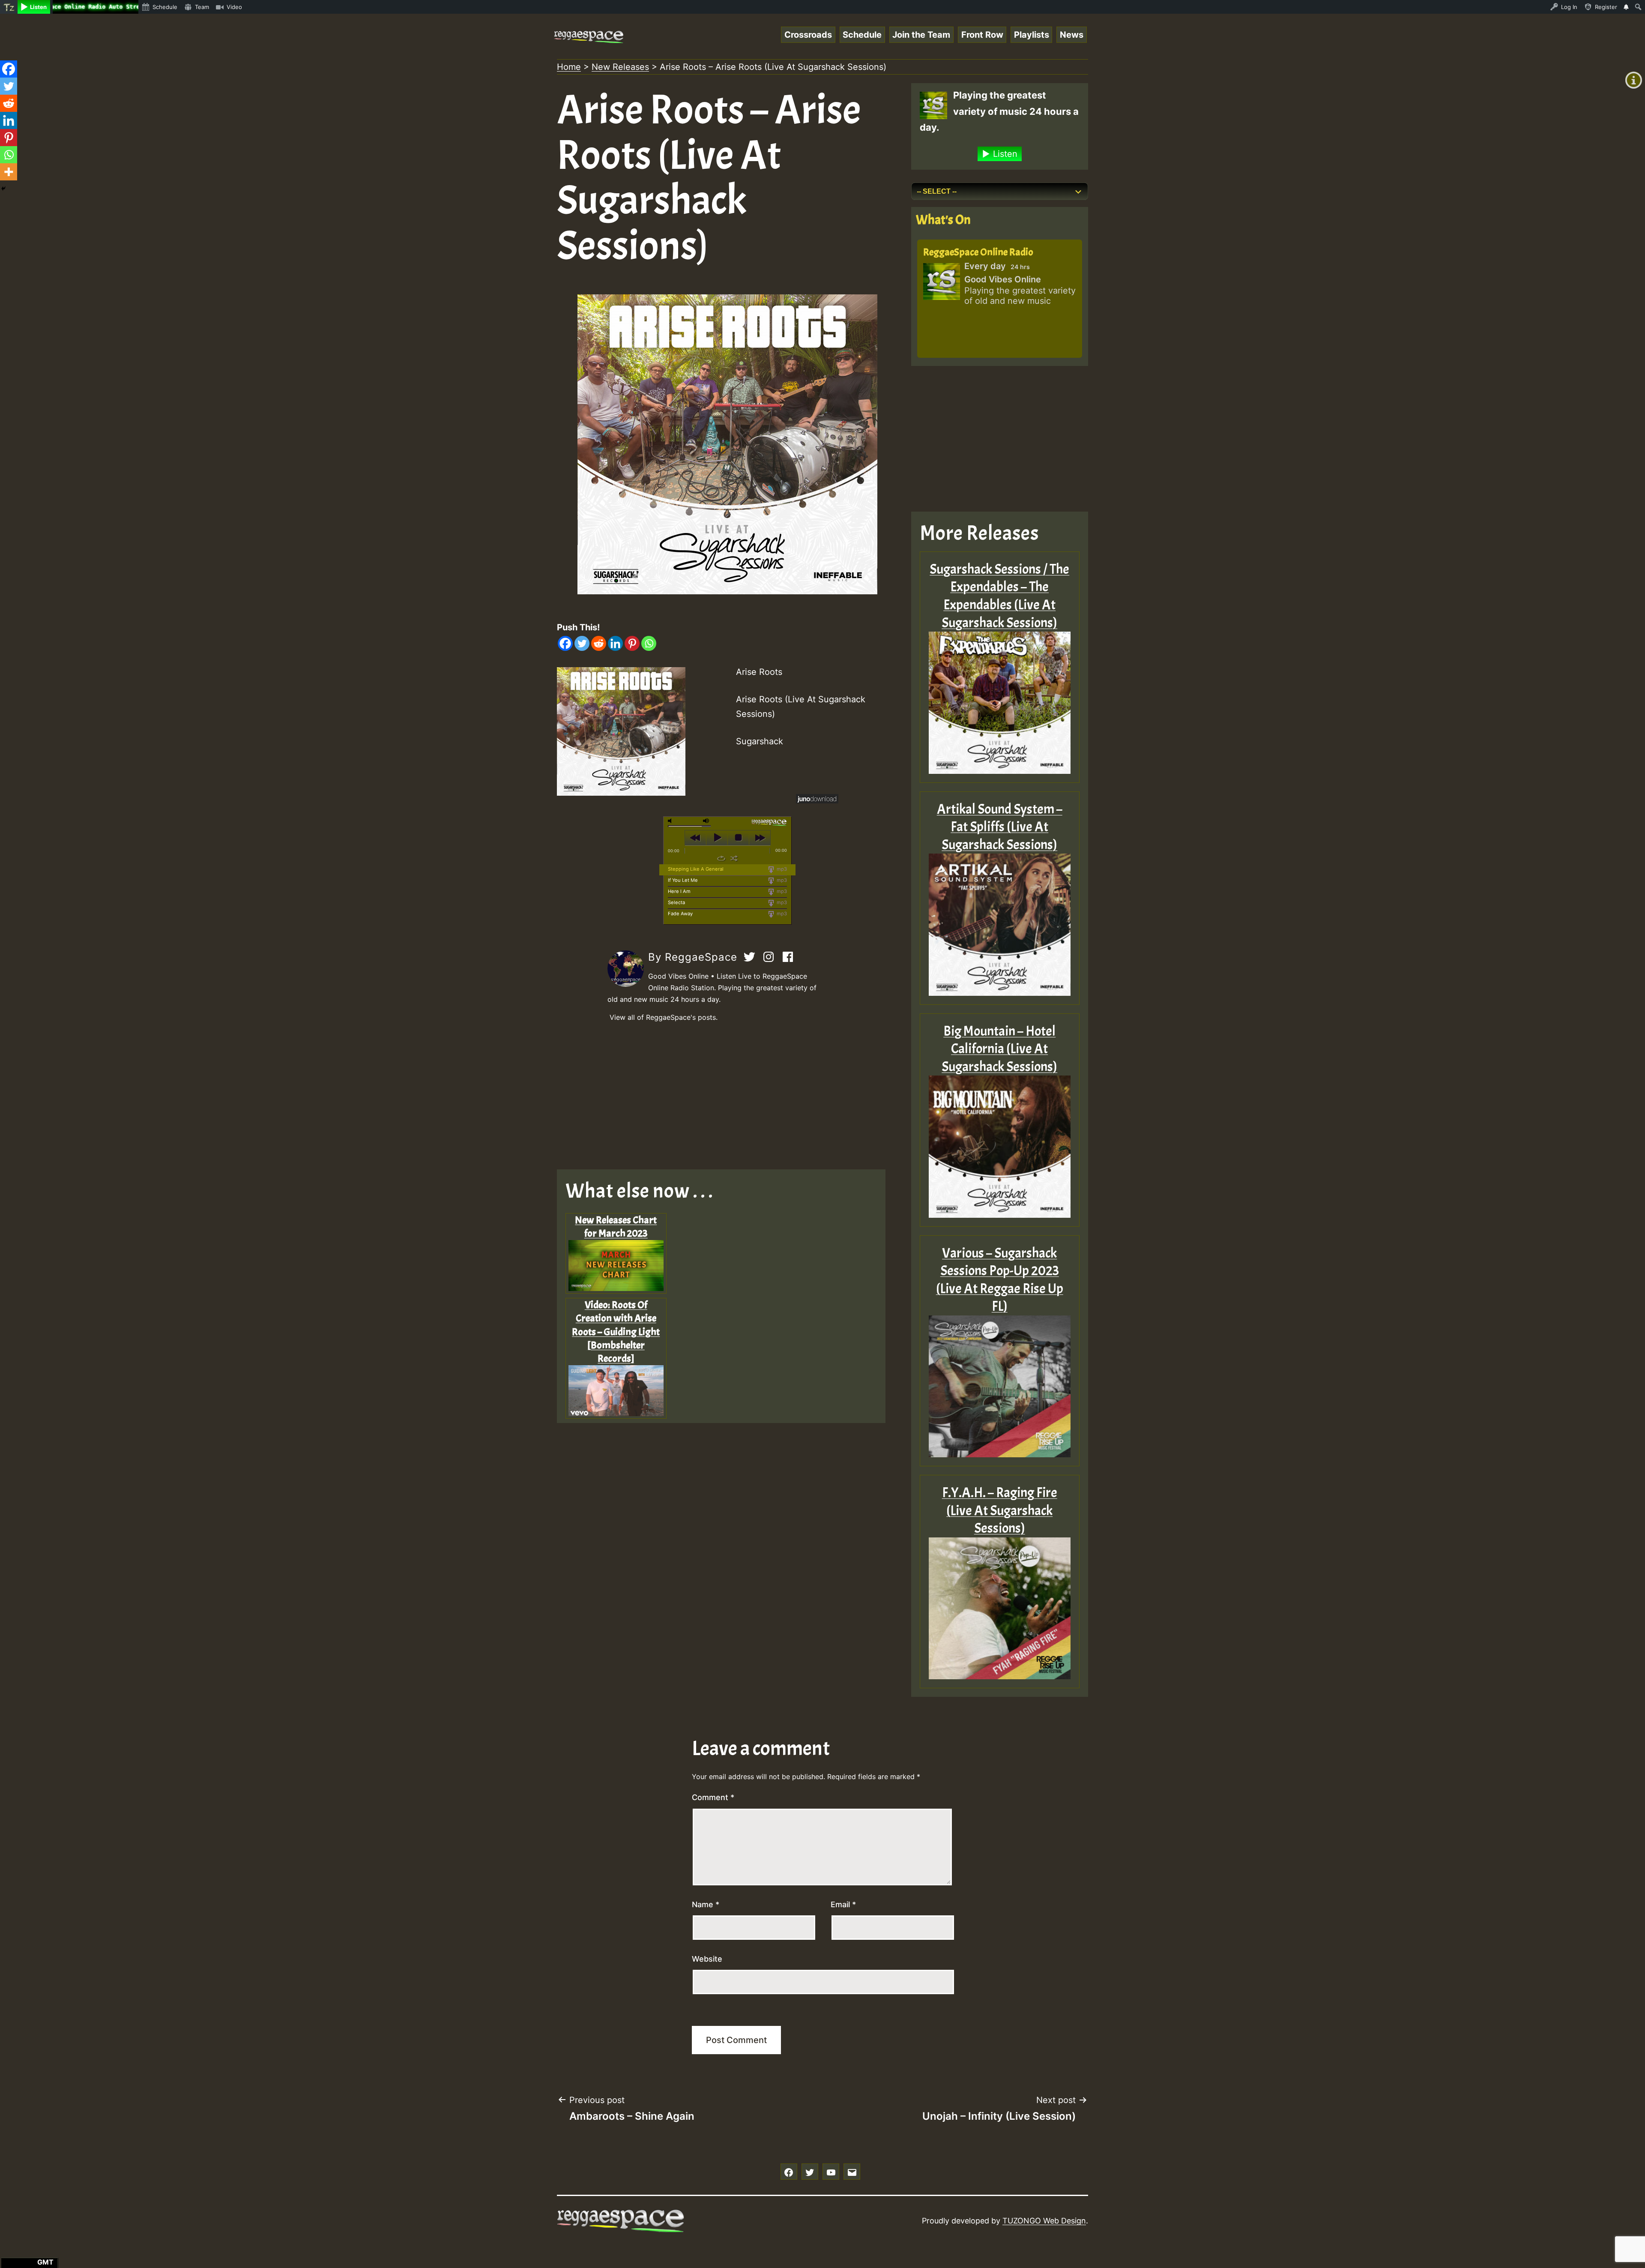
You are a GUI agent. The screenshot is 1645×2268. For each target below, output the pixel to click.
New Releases (620, 67)
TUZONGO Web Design (1044, 2221)
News (1072, 35)
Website (707, 1959)
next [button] (760, 838)
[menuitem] (9, 7)
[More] (9, 172)
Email (843, 1904)
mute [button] (671, 821)
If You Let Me (683, 880)
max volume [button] (706, 821)
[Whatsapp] (649, 643)
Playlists (1032, 35)
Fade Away (680, 914)
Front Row (982, 35)
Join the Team (921, 35)
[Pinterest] (632, 643)
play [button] (717, 838)
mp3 (781, 869)
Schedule (862, 35)
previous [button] (695, 838)
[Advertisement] (728, 1097)
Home (569, 67)
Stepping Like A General (696, 869)
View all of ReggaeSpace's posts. (664, 1017)
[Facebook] (565, 643)
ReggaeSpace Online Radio (978, 252)
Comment (713, 1797)
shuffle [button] (734, 858)
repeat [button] (721, 858)
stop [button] (738, 838)
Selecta (676, 902)
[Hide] (3, 189)
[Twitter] (582, 643)
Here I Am (679, 891)
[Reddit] (599, 643)
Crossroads (808, 35)
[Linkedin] (615, 643)
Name (706, 1904)
